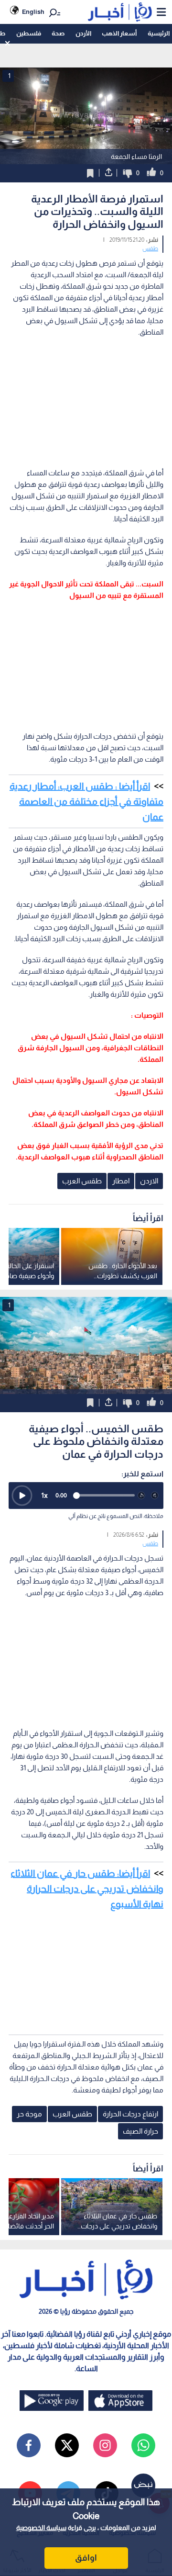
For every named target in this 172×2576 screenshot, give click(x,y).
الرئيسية (159, 33)
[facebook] (29, 2445)
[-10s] (141, 1496)
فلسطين (29, 33)
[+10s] (155, 1496)
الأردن (83, 33)
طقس (150, 248)
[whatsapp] (143, 2445)
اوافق (86, 2558)
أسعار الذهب (119, 33)
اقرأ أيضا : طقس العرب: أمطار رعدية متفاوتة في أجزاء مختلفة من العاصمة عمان (86, 801)
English (33, 12)
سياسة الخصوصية (41, 2528)
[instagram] (105, 2445)
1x (44, 1495)
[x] (67, 2445)
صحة (58, 33)
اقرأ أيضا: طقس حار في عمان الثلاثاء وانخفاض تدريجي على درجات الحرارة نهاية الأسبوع (87, 1889)
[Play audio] (22, 1496)
